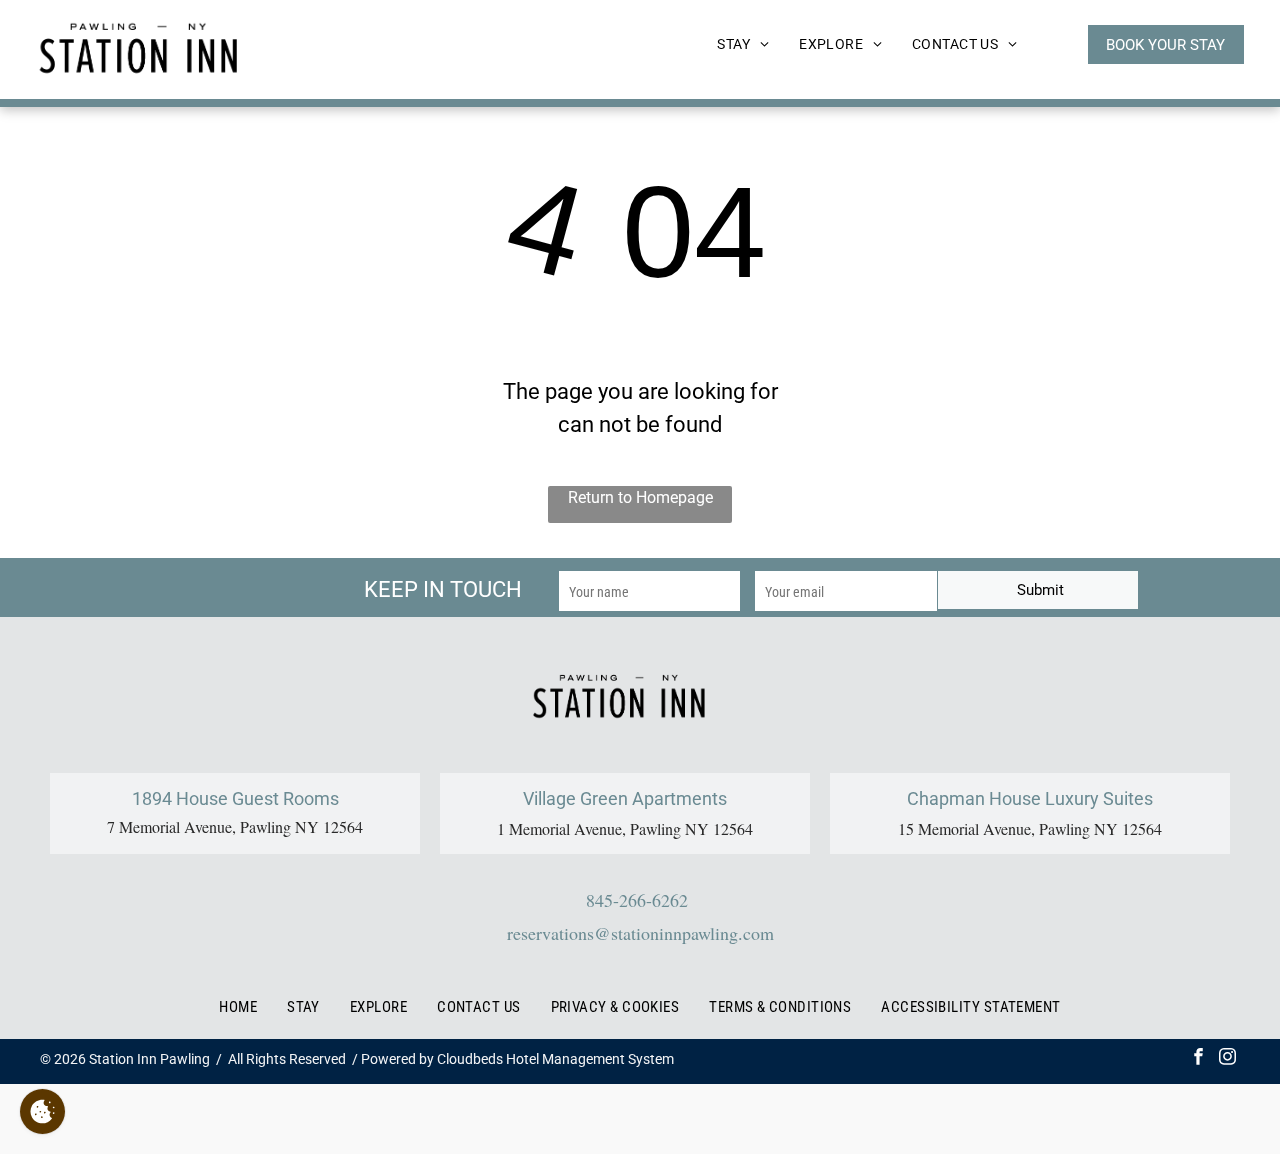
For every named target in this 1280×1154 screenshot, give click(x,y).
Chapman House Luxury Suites (1030, 798)
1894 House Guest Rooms (235, 798)
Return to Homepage (640, 497)
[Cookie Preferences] (42, 1111)
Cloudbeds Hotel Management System (555, 1059)
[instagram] (1227, 1059)
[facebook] (1198, 1059)
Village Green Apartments (625, 798)
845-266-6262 (637, 900)
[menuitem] (743, 44)
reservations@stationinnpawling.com (640, 933)
